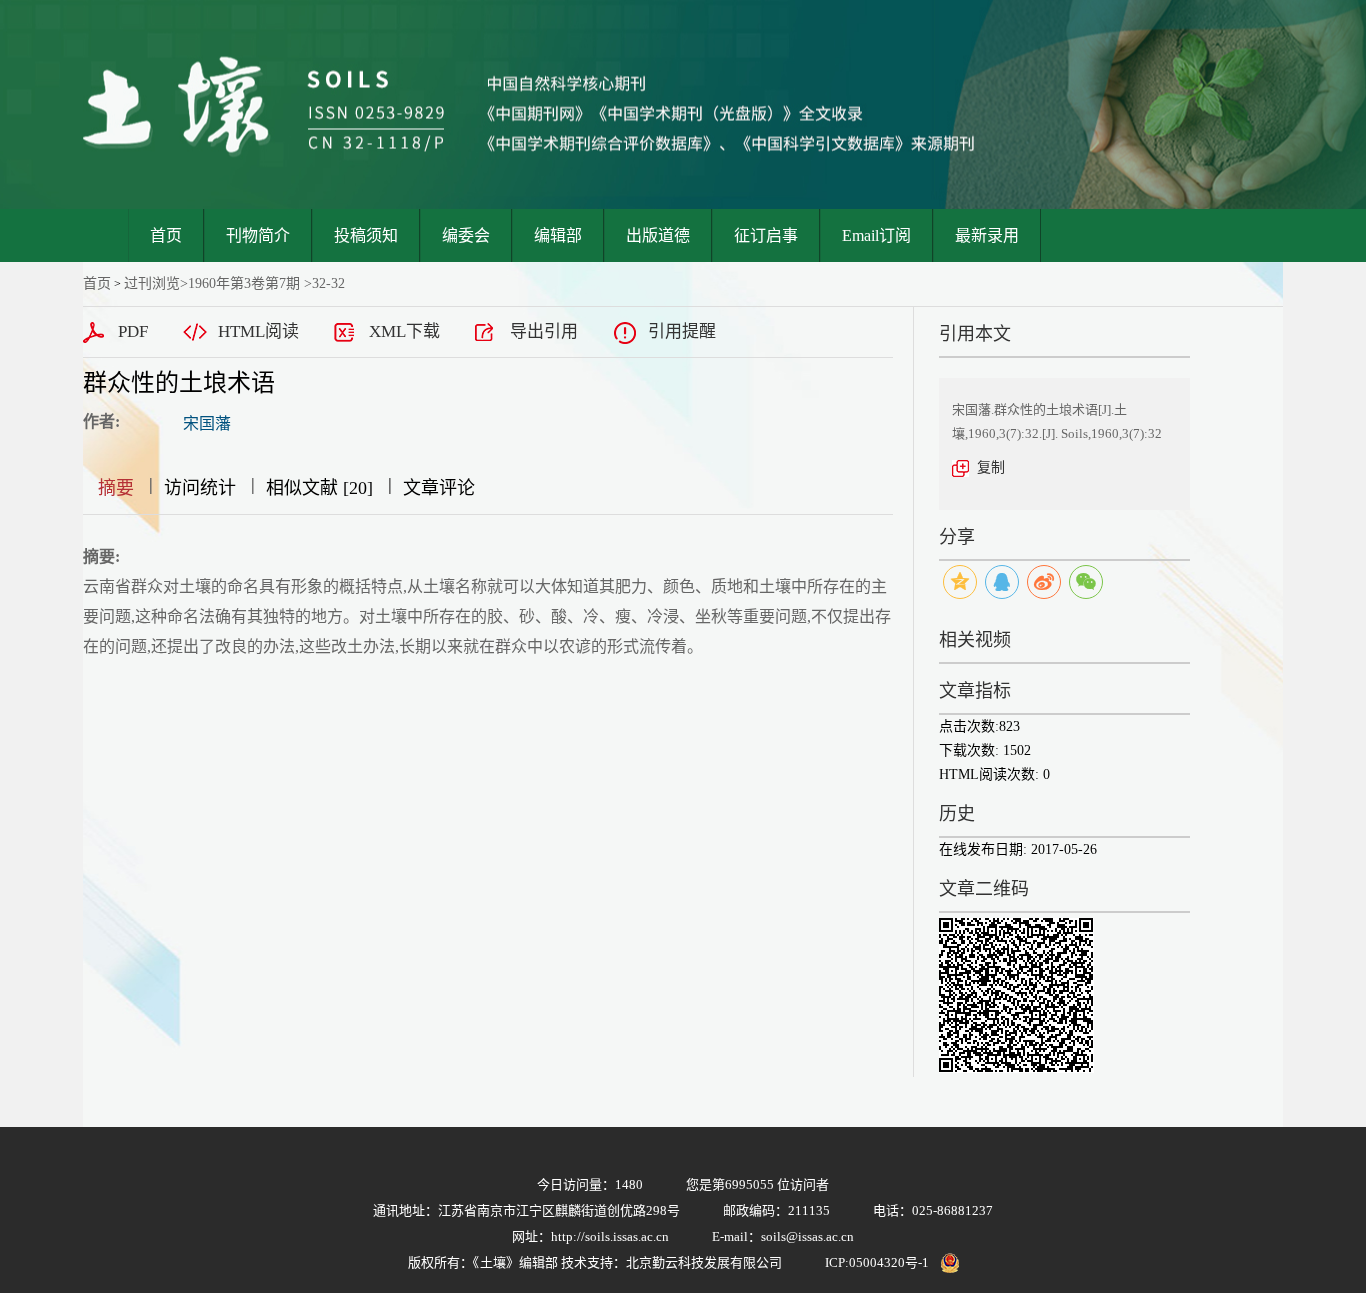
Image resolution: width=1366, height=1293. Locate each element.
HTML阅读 (258, 331)
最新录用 (987, 235)
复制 (991, 467)
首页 (166, 235)
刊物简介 (258, 235)
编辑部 (558, 235)
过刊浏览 (152, 283)
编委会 (466, 235)
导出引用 (544, 331)
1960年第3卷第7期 (244, 283)
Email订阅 (876, 235)
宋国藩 (207, 423)
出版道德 (658, 235)
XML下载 (404, 331)
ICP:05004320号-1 (877, 1262)
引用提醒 (682, 331)
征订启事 (766, 235)
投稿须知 (366, 235)
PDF (133, 331)
